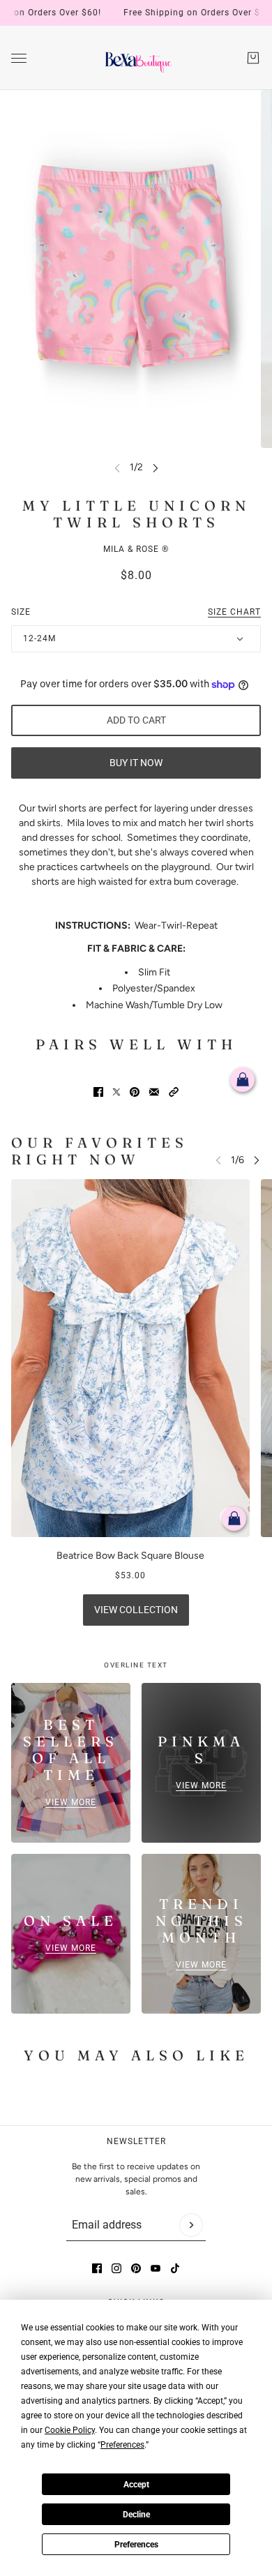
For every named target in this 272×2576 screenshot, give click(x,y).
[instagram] (116, 2268)
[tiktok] (175, 2268)
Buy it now (136, 763)
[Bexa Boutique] (136, 58)
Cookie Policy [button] (70, 2430)
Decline (136, 2515)
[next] (156, 467)
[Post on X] (116, 1092)
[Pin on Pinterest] (135, 1092)
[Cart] (253, 58)
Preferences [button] (122, 2445)
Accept (136, 2485)
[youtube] (156, 2268)
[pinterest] (136, 2268)
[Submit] (191, 2225)
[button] (174, 1092)
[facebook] (97, 2268)
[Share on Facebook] (98, 1092)
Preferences (136, 2545)
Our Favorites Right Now (100, 1151)
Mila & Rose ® (136, 549)
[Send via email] (154, 1092)
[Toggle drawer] (19, 58)
